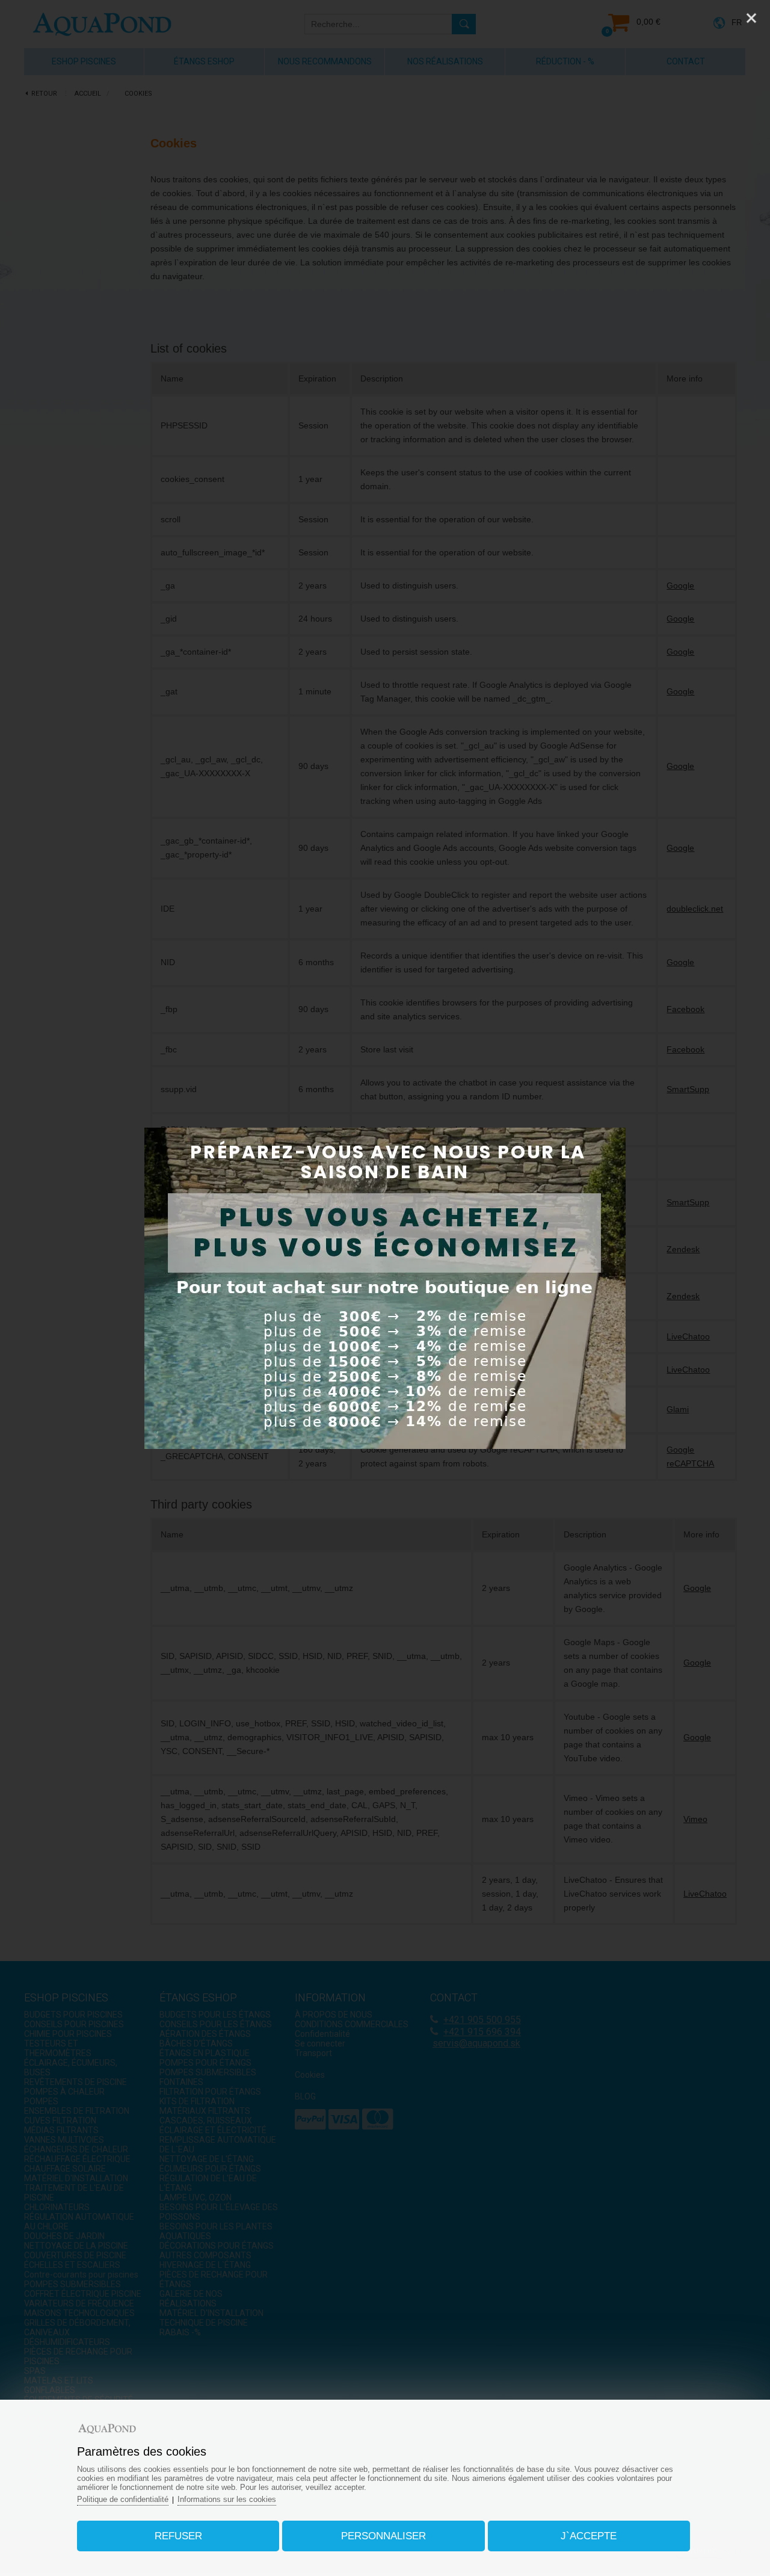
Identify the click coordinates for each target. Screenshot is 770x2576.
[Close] (751, 18)
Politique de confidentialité (123, 2499)
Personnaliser (383, 2536)
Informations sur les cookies (227, 2499)
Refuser (178, 2536)
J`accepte (589, 2536)
